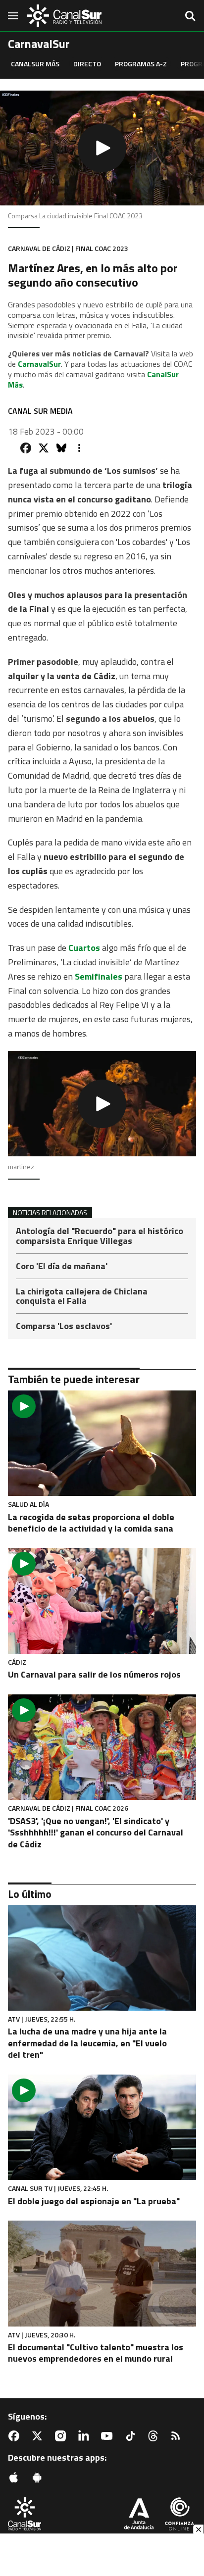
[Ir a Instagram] (62, 2436)
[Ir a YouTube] (109, 2436)
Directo (87, 64)
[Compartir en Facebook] (26, 448)
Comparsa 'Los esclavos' (64, 1326)
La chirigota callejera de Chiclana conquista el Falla (82, 1297)
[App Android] (39, 2477)
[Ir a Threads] (155, 2436)
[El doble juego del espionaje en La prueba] (102, 2128)
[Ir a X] (39, 2436)
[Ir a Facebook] (16, 2436)
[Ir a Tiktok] (132, 2436)
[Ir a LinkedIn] (86, 2436)
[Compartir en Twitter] (44, 448)
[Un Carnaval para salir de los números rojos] (102, 1601)
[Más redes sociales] (79, 448)
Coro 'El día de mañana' (62, 1267)
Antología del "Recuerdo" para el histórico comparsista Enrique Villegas (100, 1237)
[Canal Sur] (64, 16)
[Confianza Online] (179, 2515)
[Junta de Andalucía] (139, 2515)
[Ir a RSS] (178, 2436)
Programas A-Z (141, 64)
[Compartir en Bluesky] (61, 448)
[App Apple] (16, 2477)
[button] (102, 148)
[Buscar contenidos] (190, 17)
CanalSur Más (35, 64)
